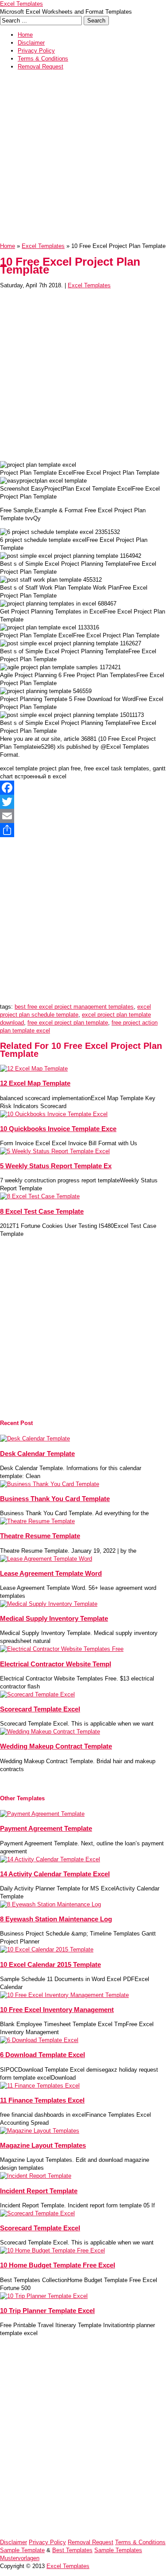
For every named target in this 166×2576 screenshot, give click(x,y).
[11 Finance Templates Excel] (40, 2086)
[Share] (83, 830)
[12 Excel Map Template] (34, 1069)
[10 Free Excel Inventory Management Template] (64, 1995)
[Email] (83, 816)
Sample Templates (118, 2550)
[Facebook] (83, 788)
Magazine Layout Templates (43, 2145)
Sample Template (22, 2550)
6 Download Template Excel (42, 2055)
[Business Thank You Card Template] (50, 1484)
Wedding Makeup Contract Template (56, 1746)
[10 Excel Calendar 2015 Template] (47, 1949)
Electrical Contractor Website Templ (56, 1664)
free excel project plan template (68, 1023)
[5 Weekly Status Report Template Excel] (55, 1151)
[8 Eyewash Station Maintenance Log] (50, 1904)
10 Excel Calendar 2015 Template (50, 1964)
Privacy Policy (36, 51)
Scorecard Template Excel (40, 1709)
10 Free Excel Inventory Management (57, 2010)
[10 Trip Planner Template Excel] (44, 2296)
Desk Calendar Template (37, 1454)
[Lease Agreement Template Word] (46, 1559)
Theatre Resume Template (40, 1536)
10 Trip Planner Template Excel (47, 2311)
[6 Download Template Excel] (39, 2040)
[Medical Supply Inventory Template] (49, 1604)
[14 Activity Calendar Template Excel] (50, 1859)
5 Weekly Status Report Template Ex (56, 1166)
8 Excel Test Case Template (42, 1211)
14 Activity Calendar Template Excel (55, 1874)
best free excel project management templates (74, 1007)
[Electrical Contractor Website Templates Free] (62, 1649)
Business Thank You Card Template (55, 1499)
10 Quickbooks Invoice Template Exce (58, 1129)
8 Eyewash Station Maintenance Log (56, 1919)
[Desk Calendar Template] (35, 1439)
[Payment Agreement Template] (42, 1814)
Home (25, 35)
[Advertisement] (83, 159)
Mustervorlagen (20, 2558)
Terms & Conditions (43, 59)
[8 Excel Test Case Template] (40, 1196)
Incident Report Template (39, 2191)
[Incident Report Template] (36, 2176)
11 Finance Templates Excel (42, 2100)
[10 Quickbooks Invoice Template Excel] (54, 1114)
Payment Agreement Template (46, 1828)
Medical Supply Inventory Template (54, 1618)
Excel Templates (21, 4)
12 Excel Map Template (35, 1083)
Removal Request (41, 67)
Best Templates (72, 2550)
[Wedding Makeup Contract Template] (50, 1732)
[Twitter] (83, 802)
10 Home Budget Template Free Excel (58, 2265)
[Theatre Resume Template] (37, 1521)
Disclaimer (31, 43)
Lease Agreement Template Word (51, 1573)
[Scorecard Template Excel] (37, 1694)
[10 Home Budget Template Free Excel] (52, 2250)
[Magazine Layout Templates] (40, 2131)
